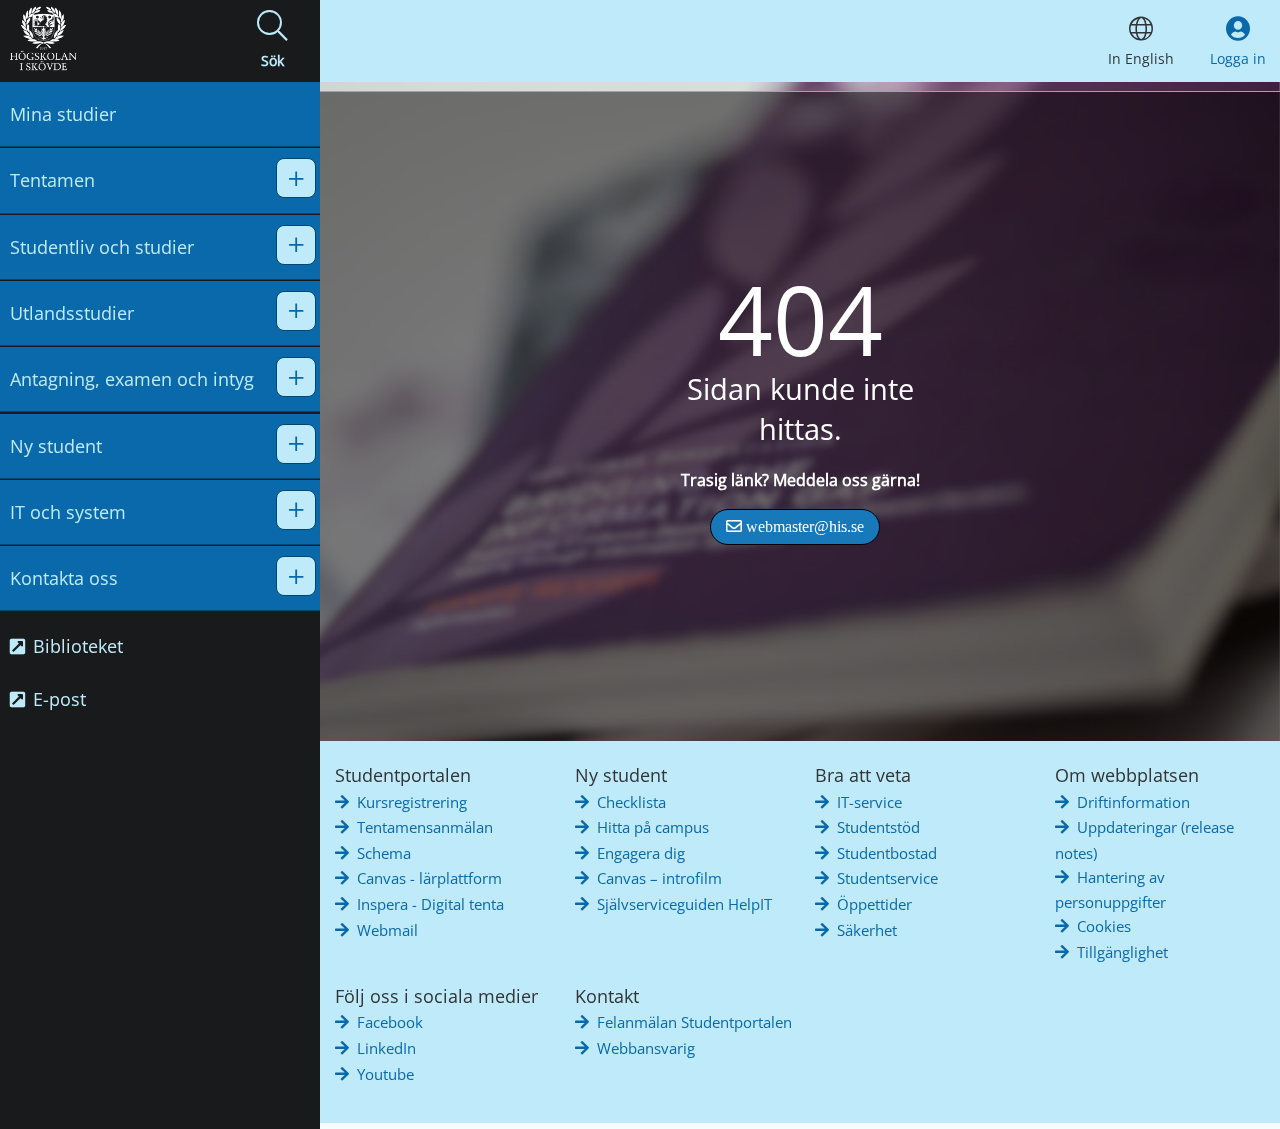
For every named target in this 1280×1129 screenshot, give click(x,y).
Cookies (1104, 926)
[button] (272, 41)
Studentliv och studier (102, 247)
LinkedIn (386, 1048)
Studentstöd (878, 827)
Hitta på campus (653, 827)
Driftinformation (1133, 802)
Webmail (387, 930)
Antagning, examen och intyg (132, 379)
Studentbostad (887, 853)
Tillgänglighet (1122, 952)
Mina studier (63, 114)
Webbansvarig (646, 1048)
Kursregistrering (412, 802)
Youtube (385, 1074)
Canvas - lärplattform (429, 878)
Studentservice (887, 878)
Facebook (390, 1022)
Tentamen (52, 180)
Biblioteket (75, 646)
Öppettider (874, 904)
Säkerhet (867, 930)
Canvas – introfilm (659, 878)
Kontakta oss (64, 578)
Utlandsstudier (72, 313)
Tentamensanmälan (425, 827)
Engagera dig (641, 853)
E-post (57, 699)
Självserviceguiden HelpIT (684, 904)
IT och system (68, 512)
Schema (384, 853)
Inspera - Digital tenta (430, 904)
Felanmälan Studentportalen (694, 1022)
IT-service (869, 802)
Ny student (56, 446)
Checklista (631, 802)
